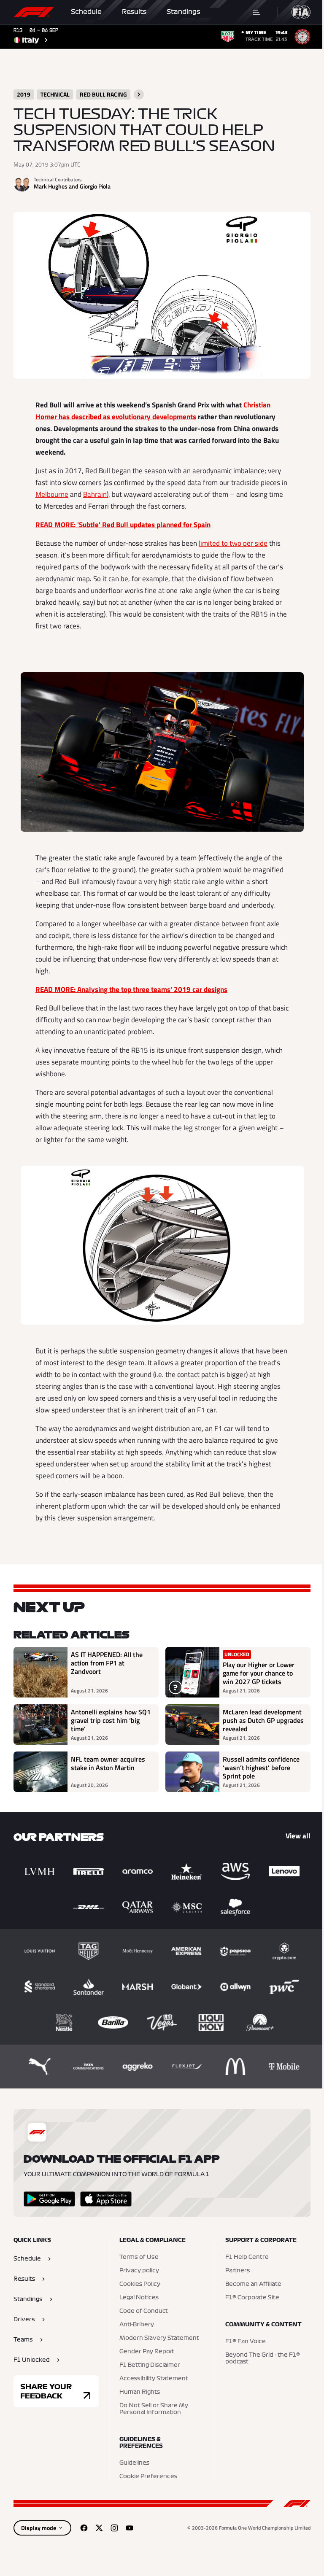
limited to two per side (233, 543)
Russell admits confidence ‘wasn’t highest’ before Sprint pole (261, 1768)
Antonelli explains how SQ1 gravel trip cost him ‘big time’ (111, 1720)
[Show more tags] (139, 94)
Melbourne (52, 494)
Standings (184, 12)
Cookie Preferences (148, 2476)
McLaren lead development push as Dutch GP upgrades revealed (263, 1720)
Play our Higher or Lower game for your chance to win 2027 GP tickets (259, 1673)
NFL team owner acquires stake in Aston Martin (108, 1764)
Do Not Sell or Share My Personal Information (154, 2409)
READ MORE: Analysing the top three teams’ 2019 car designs (131, 989)
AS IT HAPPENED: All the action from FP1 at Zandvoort (107, 1663)
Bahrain (95, 494)
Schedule (86, 12)
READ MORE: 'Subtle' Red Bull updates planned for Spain (123, 525)
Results (134, 12)
